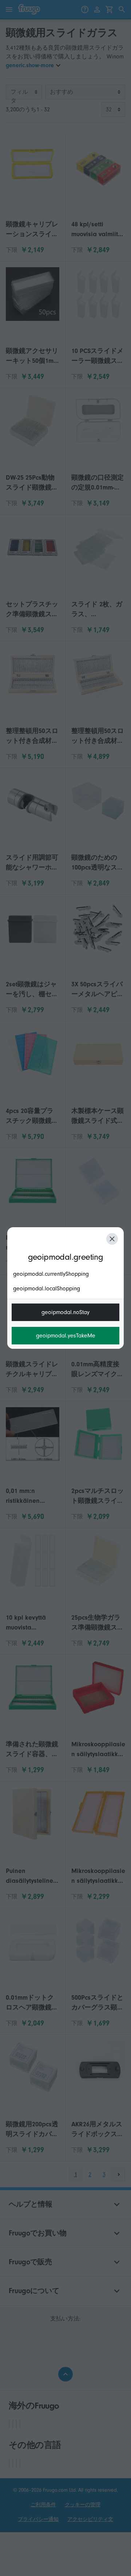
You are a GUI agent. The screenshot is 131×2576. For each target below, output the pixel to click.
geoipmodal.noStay (65, 1312)
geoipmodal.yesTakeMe (66, 1336)
